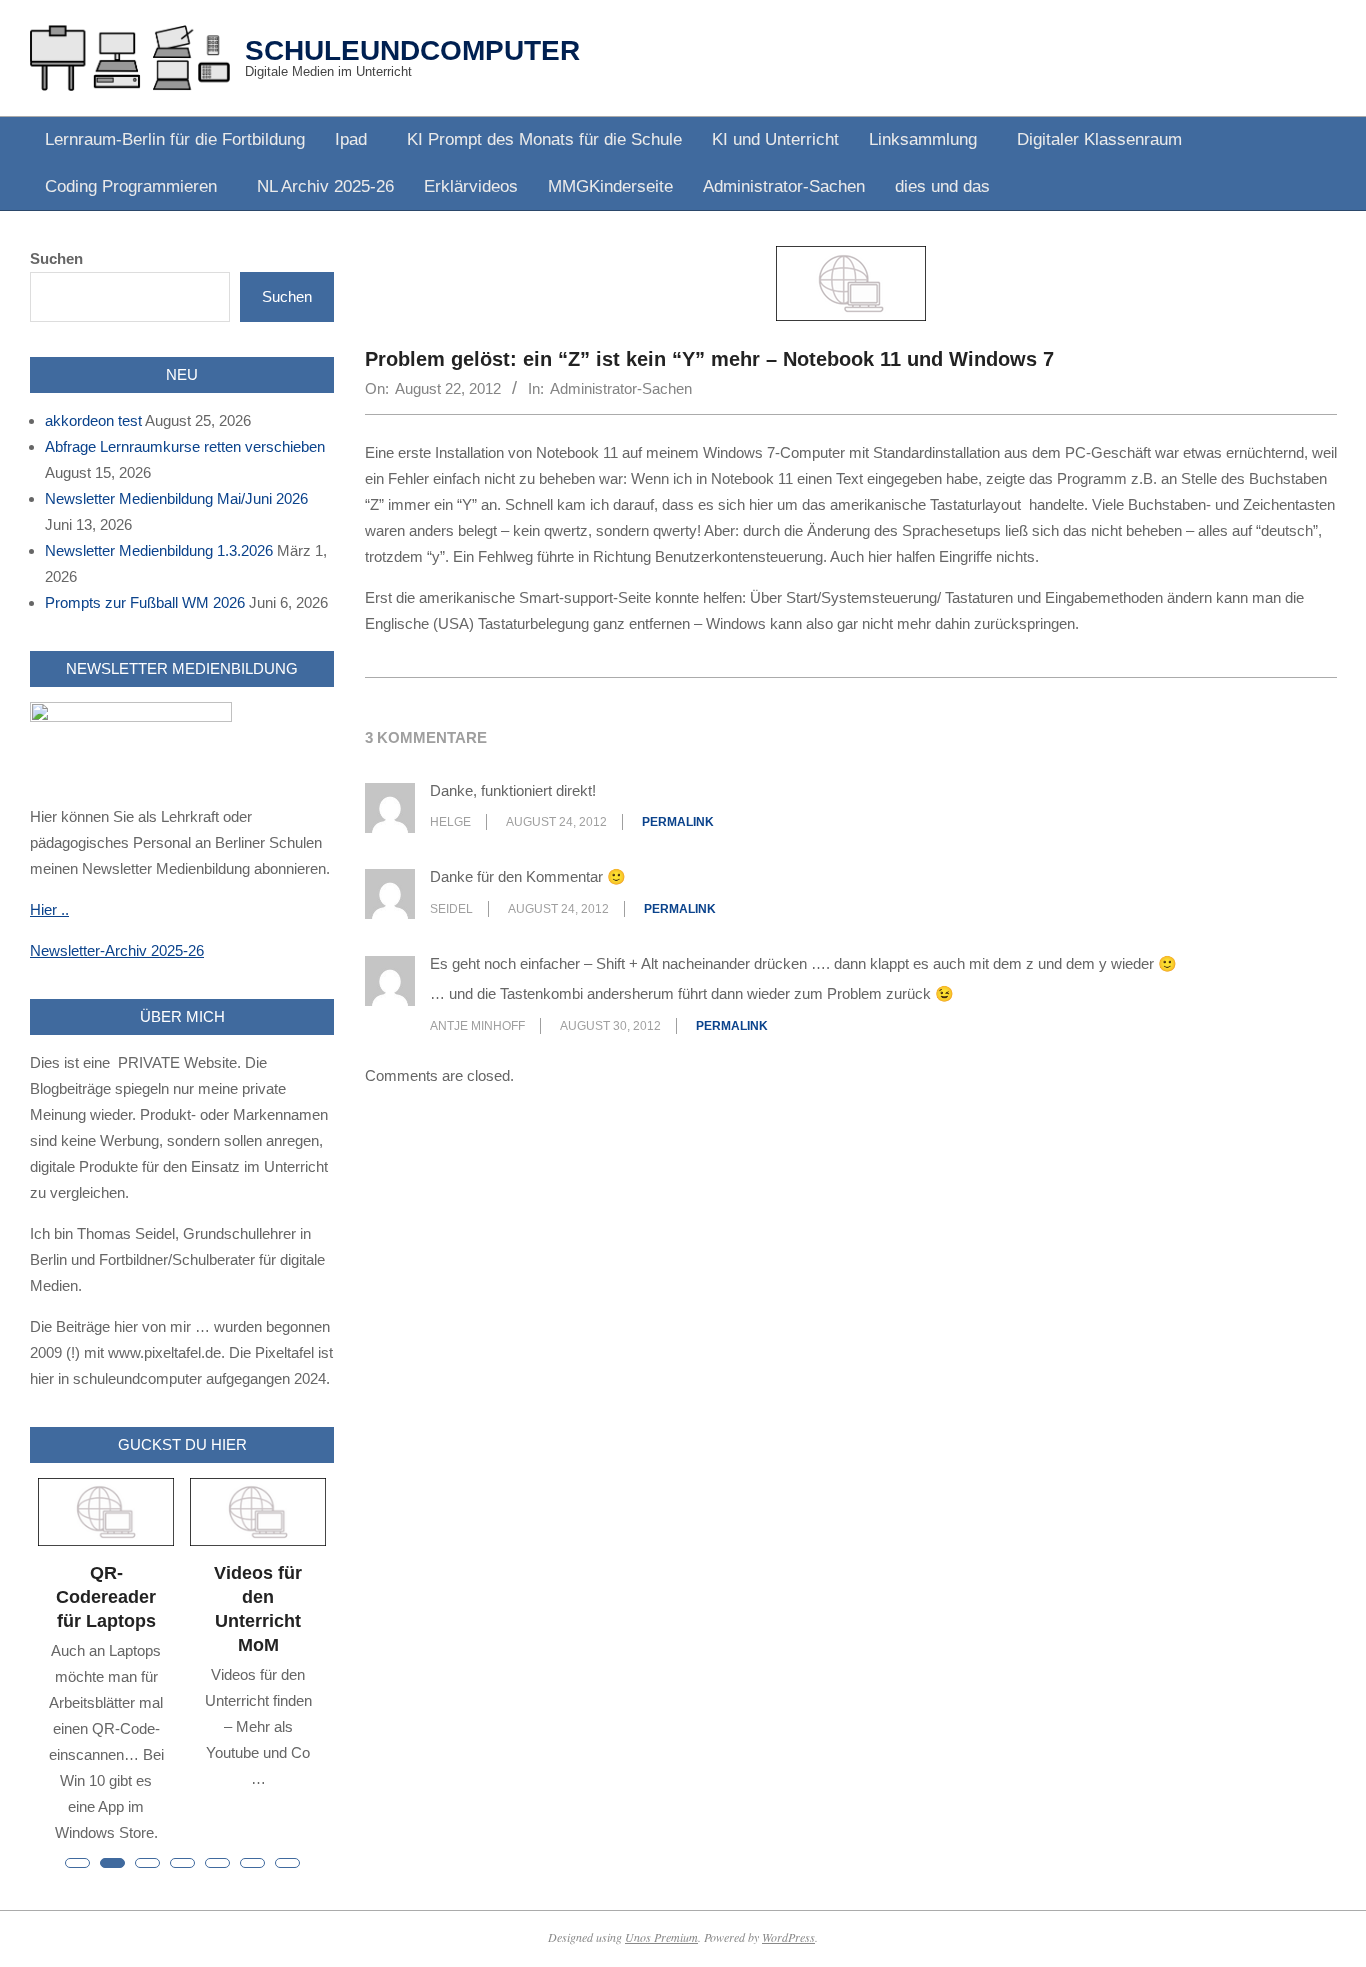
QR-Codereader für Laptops (106, 1597)
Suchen (56, 258)
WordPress (788, 1937)
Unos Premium (661, 1937)
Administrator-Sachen (621, 388)
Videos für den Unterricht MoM (258, 1609)
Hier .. (49, 909)
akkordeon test (93, 420)
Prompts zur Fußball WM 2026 (145, 602)
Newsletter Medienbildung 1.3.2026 (159, 550)
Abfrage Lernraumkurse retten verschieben (185, 446)
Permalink (678, 822)
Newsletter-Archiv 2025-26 (117, 950)
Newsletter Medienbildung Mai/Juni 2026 (176, 498)
